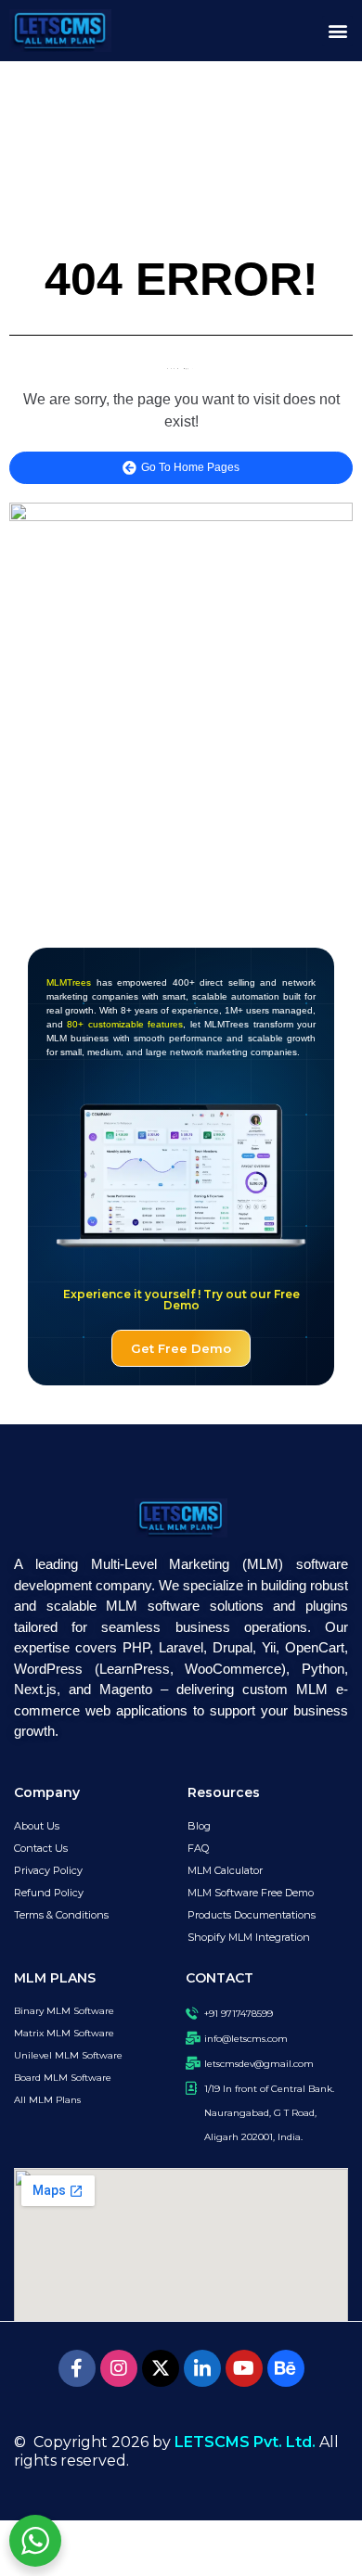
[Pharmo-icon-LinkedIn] (202, 2368)
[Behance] (286, 2368)
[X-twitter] (161, 2368)
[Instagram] (119, 2368)
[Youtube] (244, 2368)
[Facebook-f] (77, 2368)
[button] (337, 31)
